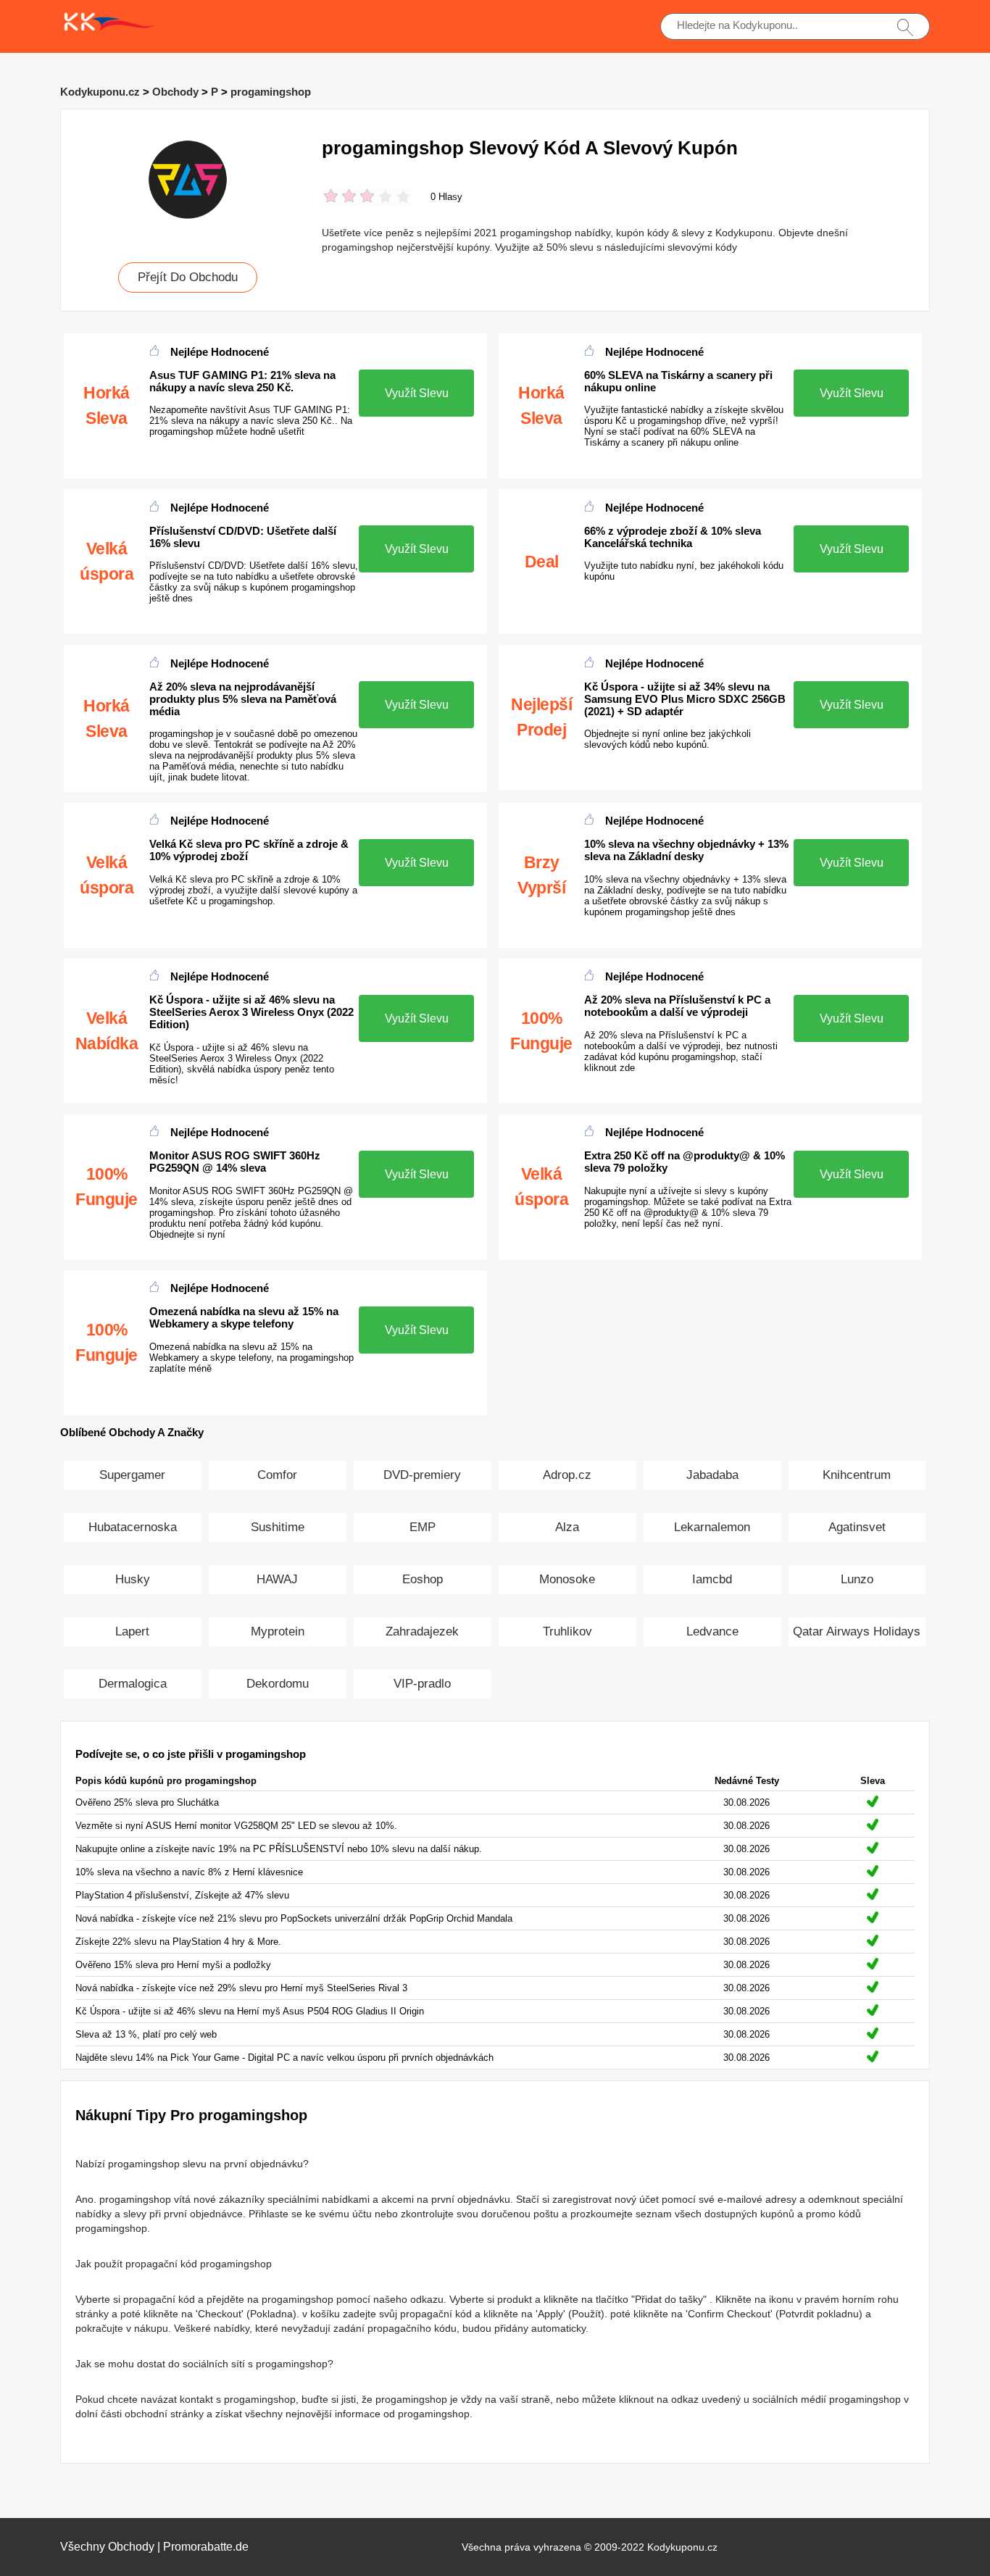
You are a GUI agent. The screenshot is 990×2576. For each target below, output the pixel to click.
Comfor (277, 1475)
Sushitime (278, 1527)
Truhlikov (567, 1631)
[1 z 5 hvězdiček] (331, 197)
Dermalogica (133, 1684)
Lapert (132, 1631)
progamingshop (271, 92)
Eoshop (423, 1579)
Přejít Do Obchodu (188, 277)
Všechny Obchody (107, 2547)
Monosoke (567, 1579)
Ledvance (712, 1631)
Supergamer (132, 1475)
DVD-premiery (422, 1475)
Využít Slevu (417, 393)
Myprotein (278, 1631)
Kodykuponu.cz (100, 92)
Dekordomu (278, 1684)
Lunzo (857, 1579)
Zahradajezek (422, 1631)
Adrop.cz (567, 1475)
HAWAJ (277, 1579)
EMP (423, 1527)
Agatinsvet (857, 1527)
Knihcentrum (857, 1475)
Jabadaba (712, 1475)
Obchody (175, 92)
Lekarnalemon (712, 1527)
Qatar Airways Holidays (857, 1631)
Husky (133, 1579)
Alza (567, 1527)
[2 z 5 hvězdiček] (340, 197)
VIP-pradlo (422, 1684)
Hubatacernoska (133, 1527)
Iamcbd (712, 1579)
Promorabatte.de (206, 2547)
